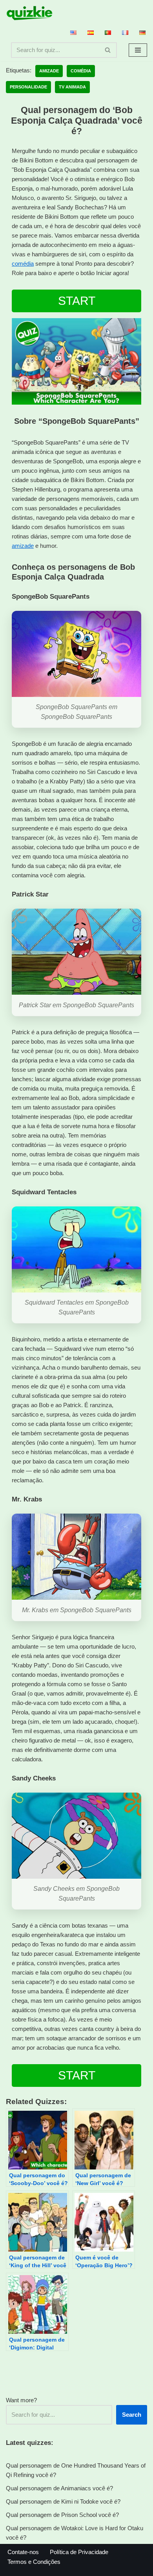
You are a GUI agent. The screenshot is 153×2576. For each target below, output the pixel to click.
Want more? (21, 2400)
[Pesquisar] (108, 50)
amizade (23, 546)
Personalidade (28, 87)
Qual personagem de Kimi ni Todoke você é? (63, 2501)
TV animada (72, 87)
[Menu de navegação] (138, 50)
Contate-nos (23, 2552)
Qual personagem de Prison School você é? (62, 2515)
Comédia (81, 71)
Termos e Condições (34, 2562)
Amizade (49, 71)
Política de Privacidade (79, 2552)
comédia (23, 264)
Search (132, 2415)
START (77, 301)
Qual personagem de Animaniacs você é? (59, 2488)
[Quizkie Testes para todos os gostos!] (29, 13)
